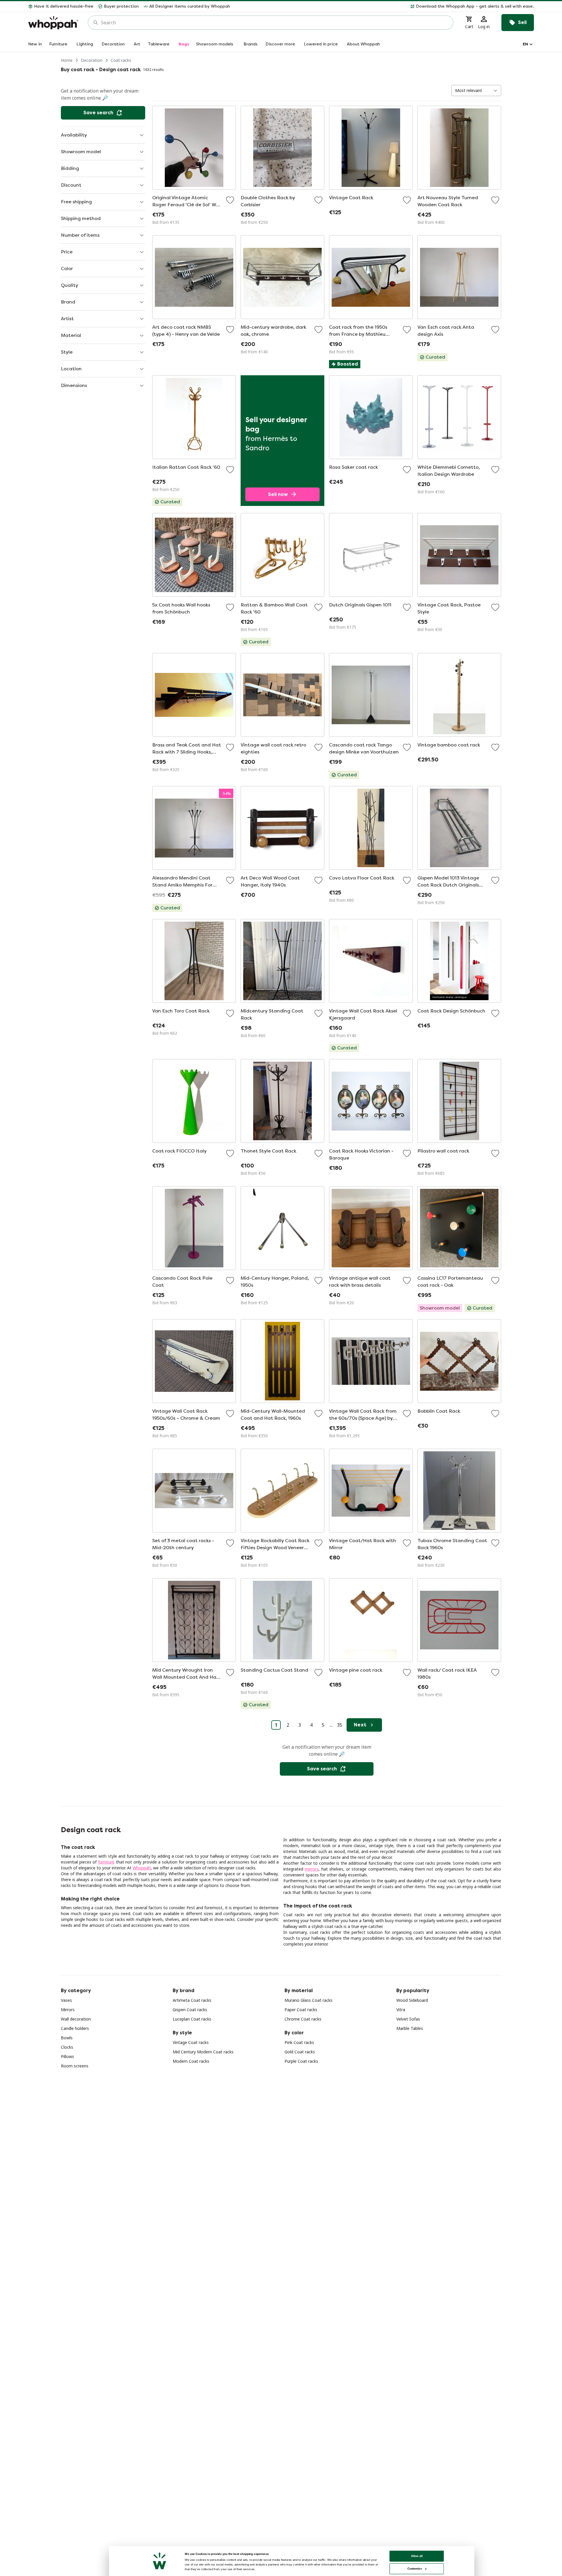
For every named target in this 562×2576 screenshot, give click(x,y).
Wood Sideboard (412, 2000)
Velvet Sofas (408, 2019)
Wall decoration (76, 2019)
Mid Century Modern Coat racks (203, 2052)
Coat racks (121, 60)
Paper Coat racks (301, 2010)
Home (67, 60)
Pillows (67, 2056)
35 (340, 1725)
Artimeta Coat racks (192, 2000)
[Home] (53, 23)
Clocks (67, 2047)
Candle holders (75, 2028)
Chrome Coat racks (303, 2019)
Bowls (67, 2038)
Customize (415, 2569)
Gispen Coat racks (190, 2010)
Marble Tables (410, 2028)
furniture (106, 1862)
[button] (384, 6)
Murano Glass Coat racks (309, 2000)
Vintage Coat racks (191, 2042)
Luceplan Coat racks (192, 2019)
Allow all (417, 2556)
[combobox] (275, 23)
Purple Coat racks (301, 2061)
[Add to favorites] (230, 200)
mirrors (312, 1869)
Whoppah (142, 1868)
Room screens (75, 2066)
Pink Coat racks (299, 2042)
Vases (66, 2000)
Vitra (401, 2010)
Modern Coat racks (191, 2061)
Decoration (92, 60)
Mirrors (68, 2010)
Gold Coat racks (300, 2052)
